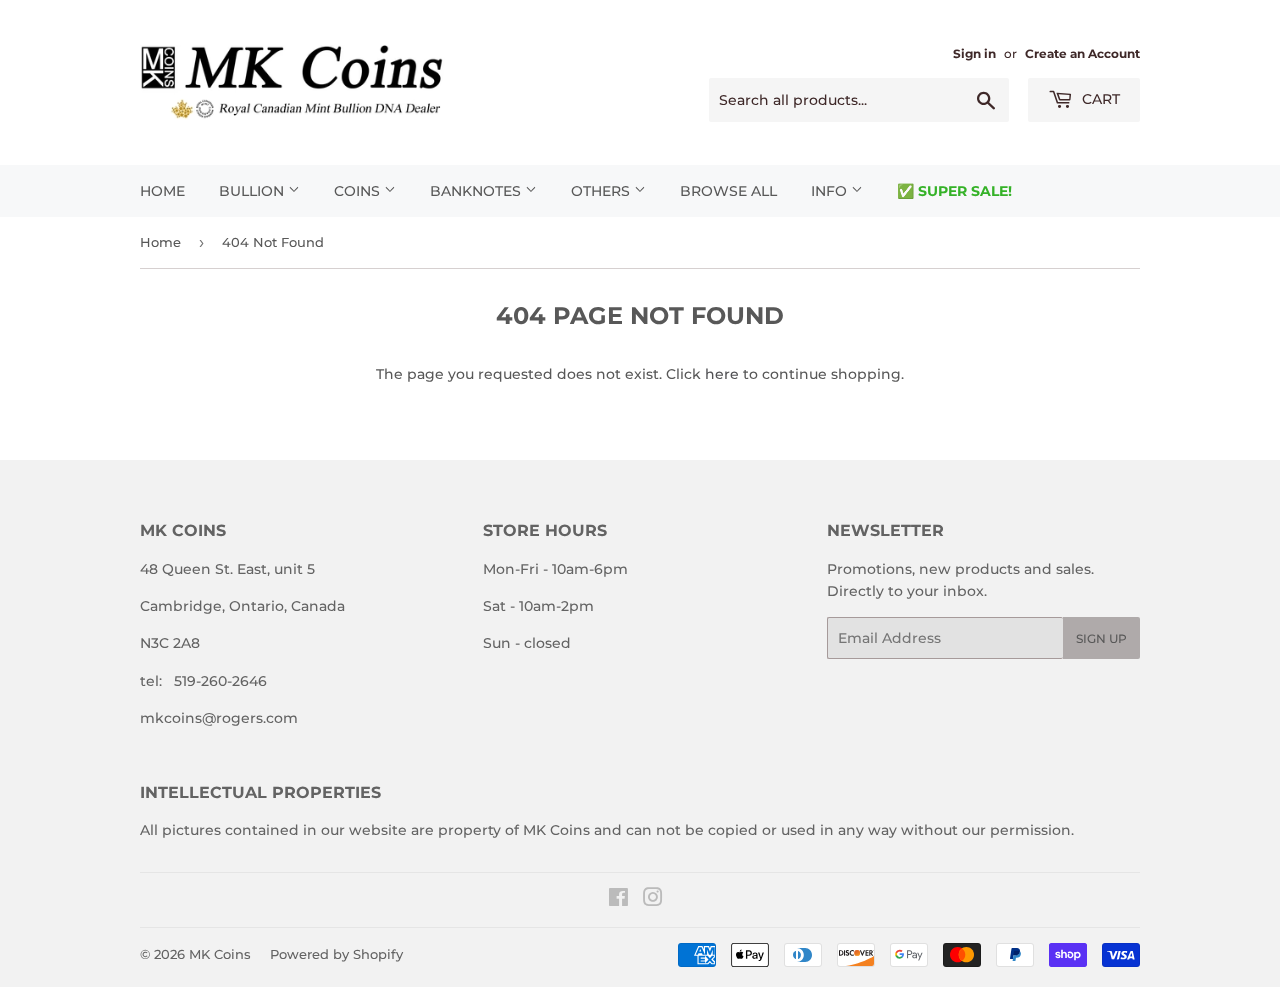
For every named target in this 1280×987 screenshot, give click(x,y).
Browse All (728, 191)
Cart (1099, 99)
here (722, 374)
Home (162, 191)
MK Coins (220, 954)
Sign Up (1101, 638)
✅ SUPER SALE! (954, 191)
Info (831, 191)
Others (602, 191)
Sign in (974, 53)
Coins (359, 191)
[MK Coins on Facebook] (618, 900)
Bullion (253, 191)
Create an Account (1082, 53)
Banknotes (477, 191)
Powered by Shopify (336, 954)
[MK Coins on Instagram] (653, 900)
